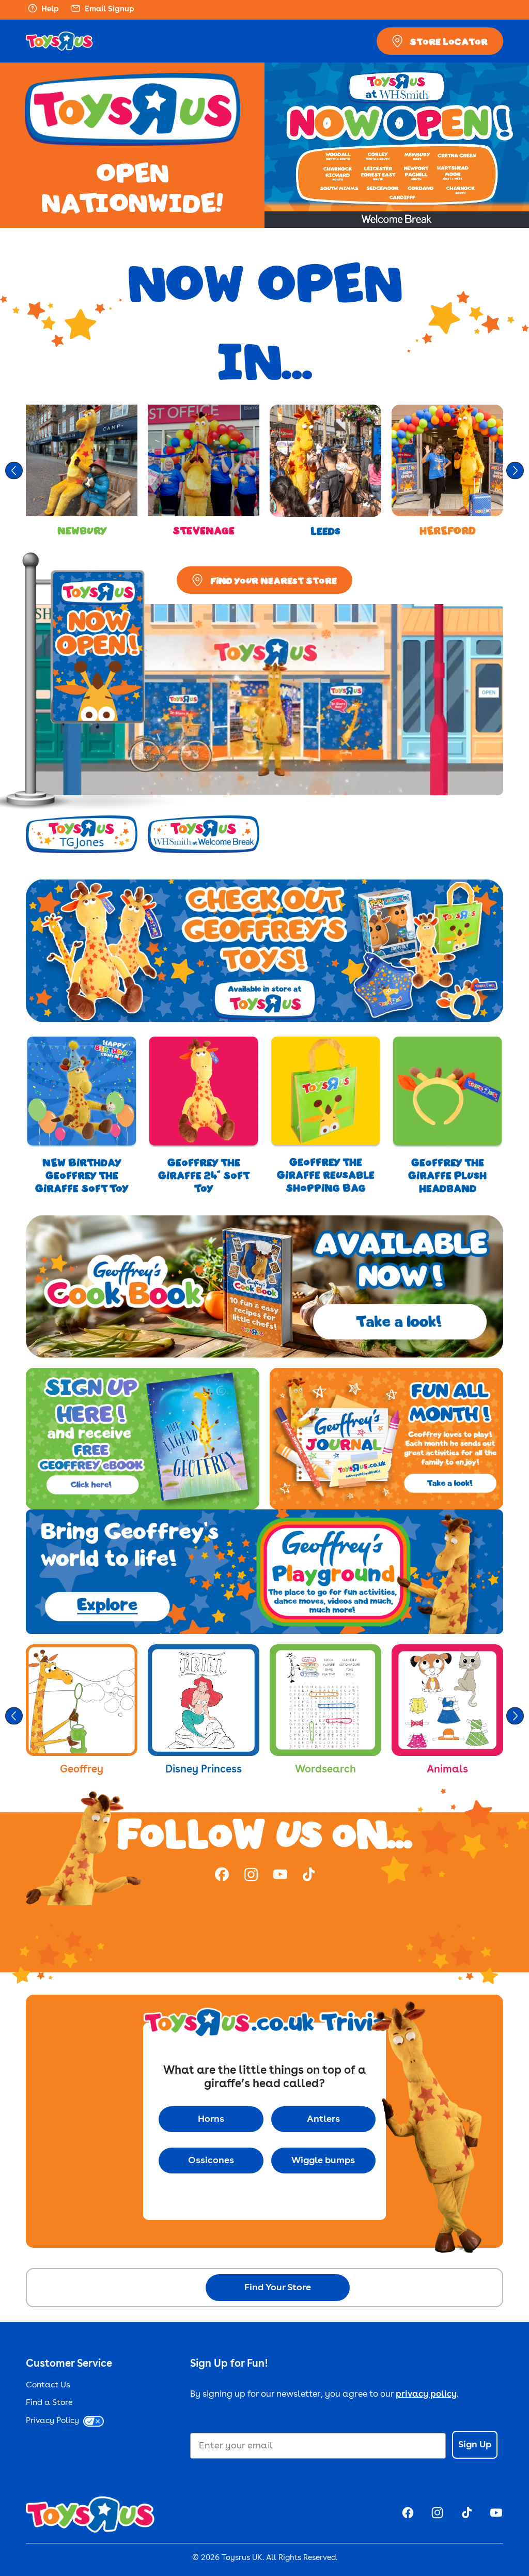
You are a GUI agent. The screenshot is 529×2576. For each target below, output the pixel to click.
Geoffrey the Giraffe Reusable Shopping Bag (326, 1175)
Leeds (325, 531)
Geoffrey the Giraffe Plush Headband (447, 1175)
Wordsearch (325, 1770)
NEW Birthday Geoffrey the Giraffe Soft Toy (82, 1175)
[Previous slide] (14, 471)
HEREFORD (448, 530)
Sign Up (475, 2445)
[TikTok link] (309, 1876)
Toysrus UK (242, 2558)
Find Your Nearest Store (274, 580)
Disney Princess (204, 1770)
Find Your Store (278, 2288)
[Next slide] (515, 471)
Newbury (82, 530)
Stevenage (204, 530)
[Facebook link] (222, 1876)
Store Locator (449, 41)
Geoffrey (82, 1770)
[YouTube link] (280, 1876)
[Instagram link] (251, 1876)
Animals (447, 1770)
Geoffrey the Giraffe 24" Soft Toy (204, 1175)
